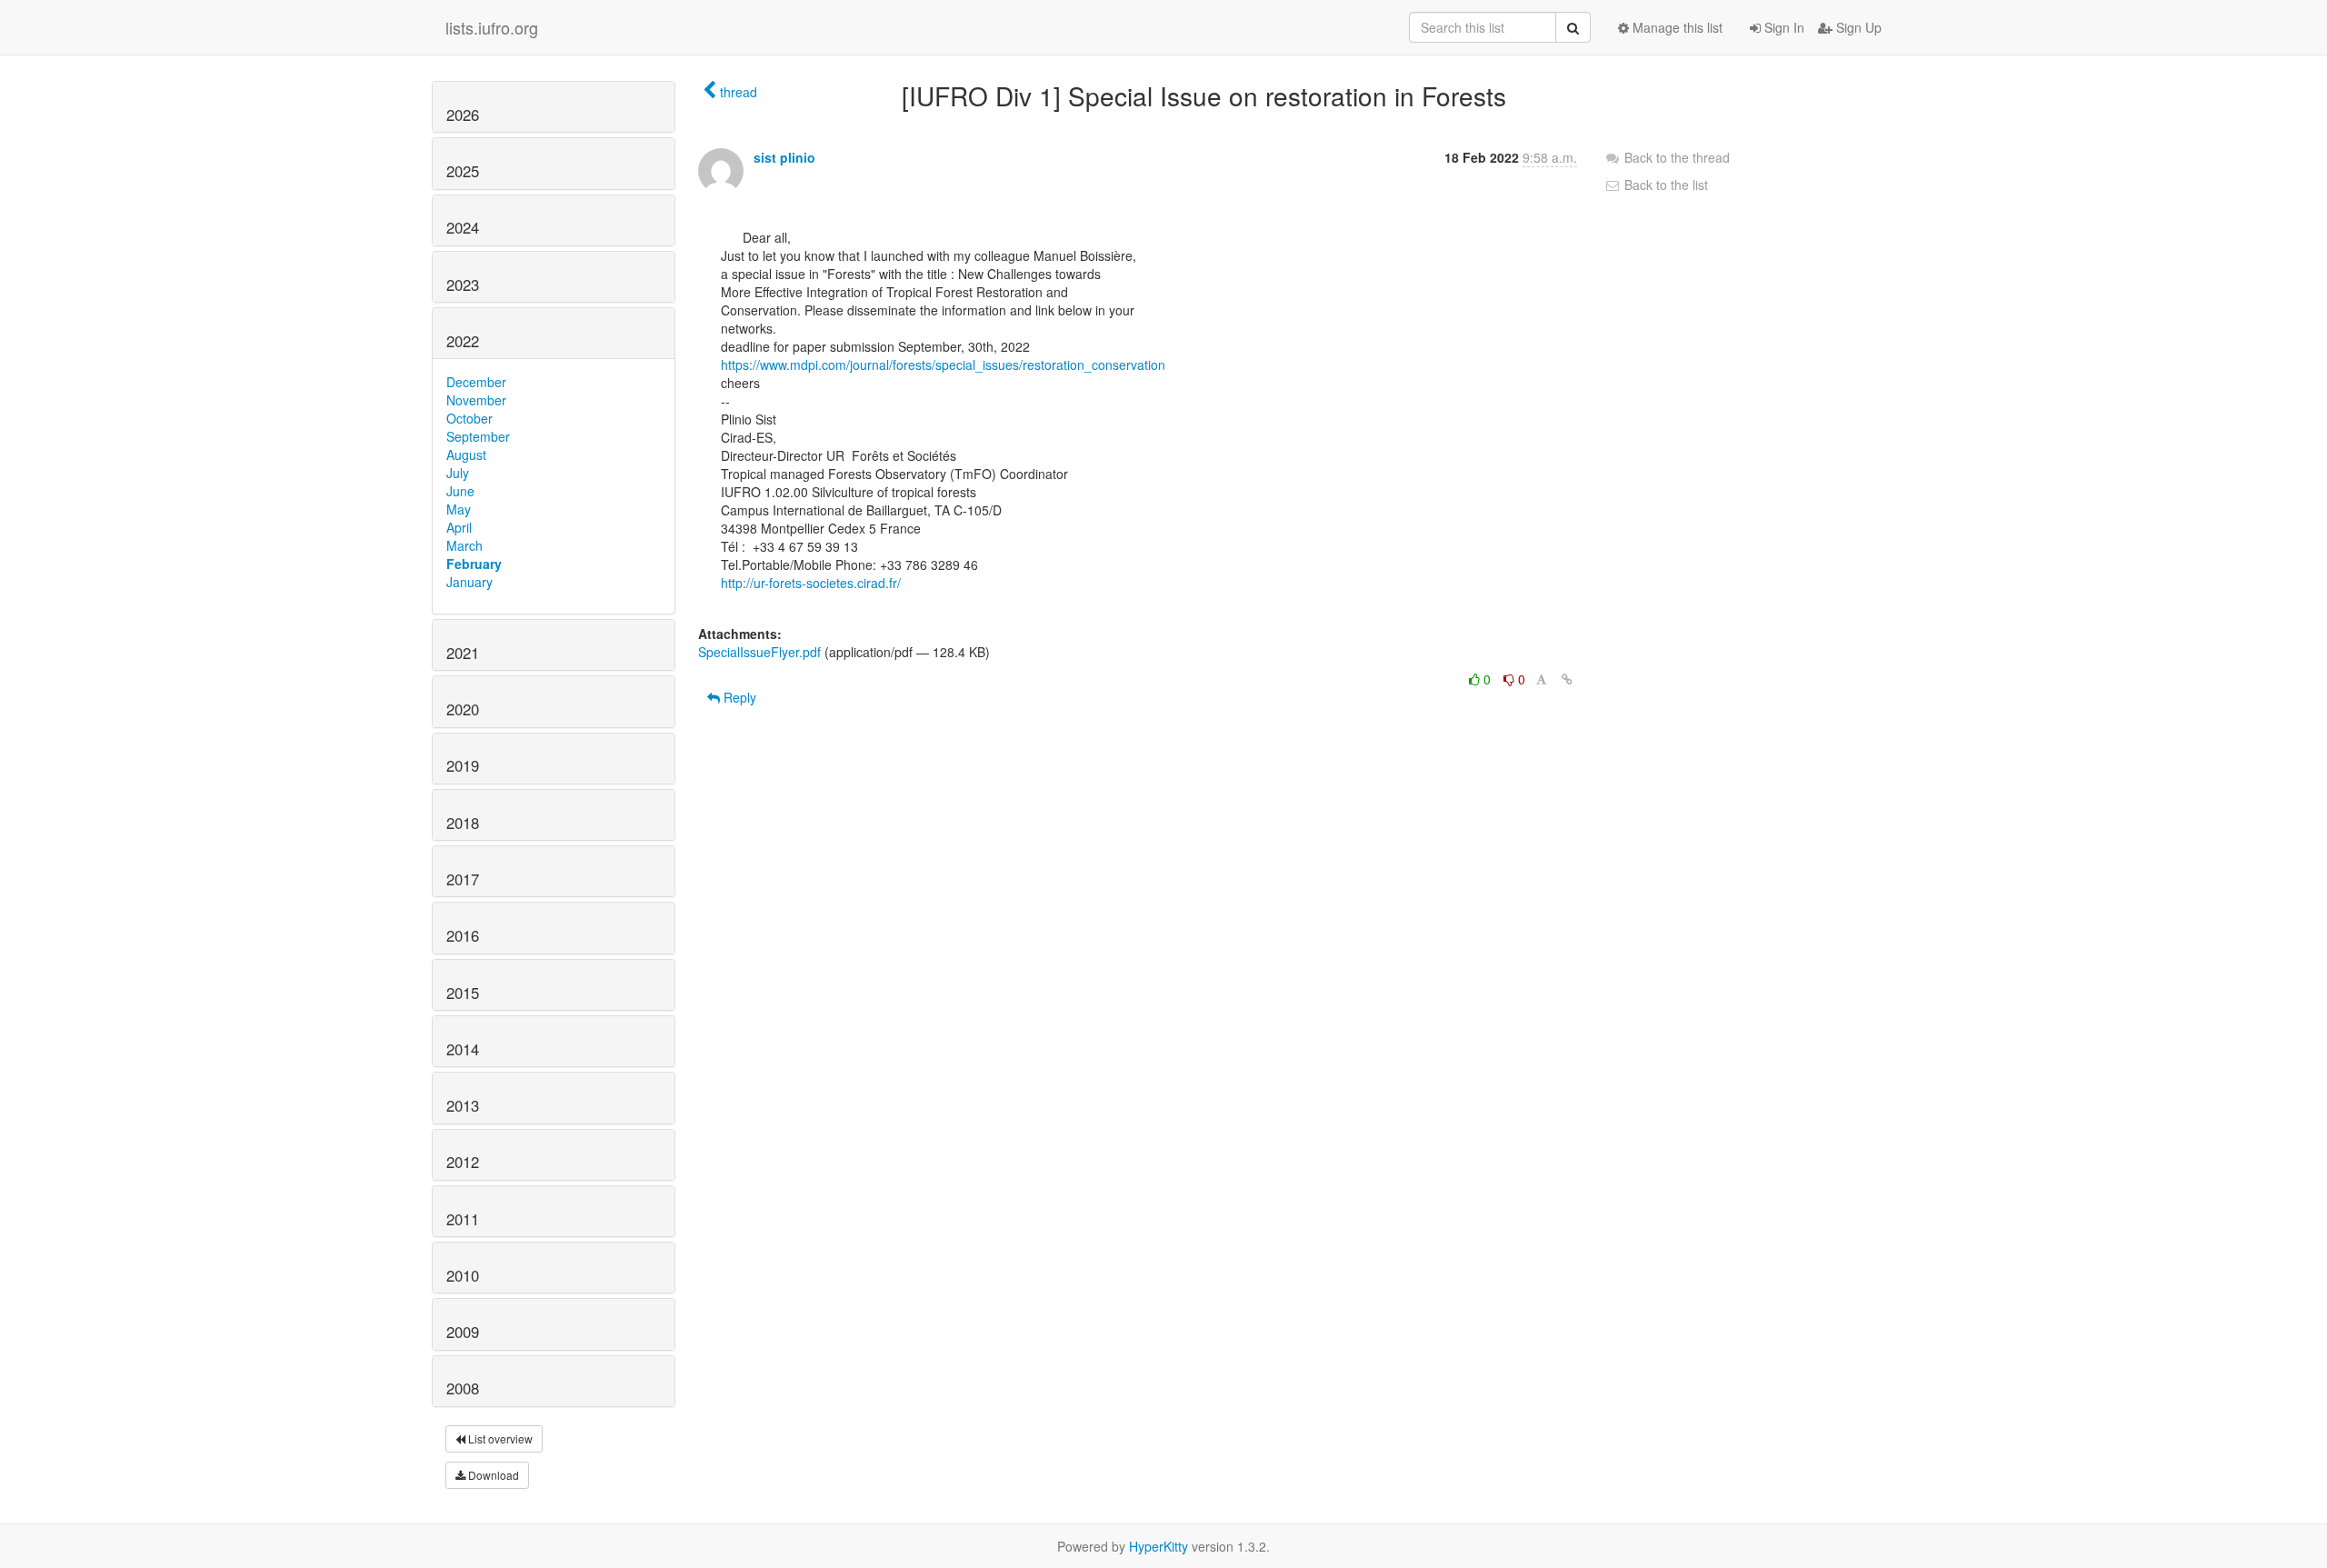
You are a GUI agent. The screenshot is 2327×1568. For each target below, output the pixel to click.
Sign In (1783, 27)
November (476, 400)
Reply (738, 697)
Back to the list (1664, 185)
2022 (463, 341)
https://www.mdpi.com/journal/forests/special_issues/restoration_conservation (943, 365)
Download (492, 1475)
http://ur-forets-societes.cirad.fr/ (811, 583)
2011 (463, 1219)
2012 (463, 1162)
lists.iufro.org (492, 27)
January (469, 582)
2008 (463, 1388)
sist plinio (784, 157)
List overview (499, 1438)
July (458, 473)
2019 (463, 765)
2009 (463, 1332)
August (466, 454)
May (459, 509)
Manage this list (1676, 27)
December (476, 382)
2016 (463, 935)
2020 (463, 709)
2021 (463, 653)
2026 (463, 115)
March (464, 545)
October (469, 418)
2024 (463, 227)
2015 (463, 993)
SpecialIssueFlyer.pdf (759, 652)
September (478, 436)
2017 (463, 879)
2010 (463, 1275)
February (474, 564)
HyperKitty (1159, 1546)
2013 (463, 1105)
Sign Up (1857, 27)
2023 (463, 285)
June (460, 491)
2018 (463, 823)
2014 (463, 1049)
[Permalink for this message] (1567, 679)
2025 (463, 171)
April (459, 527)
